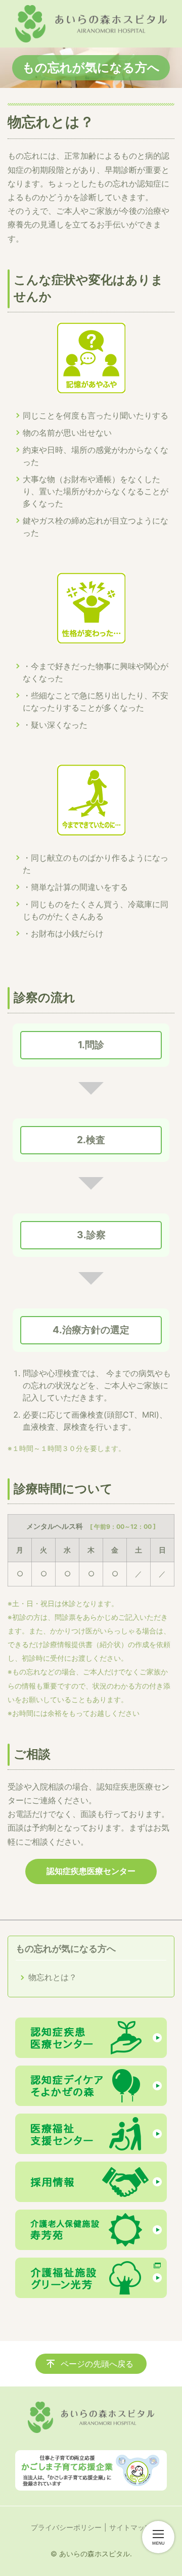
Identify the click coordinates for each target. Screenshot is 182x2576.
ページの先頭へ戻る (97, 2364)
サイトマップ (130, 2527)
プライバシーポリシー (66, 2527)
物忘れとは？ (53, 1977)
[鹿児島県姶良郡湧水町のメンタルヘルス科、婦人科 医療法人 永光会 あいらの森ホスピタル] (91, 24)
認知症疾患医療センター (91, 1871)
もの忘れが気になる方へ (66, 1949)
